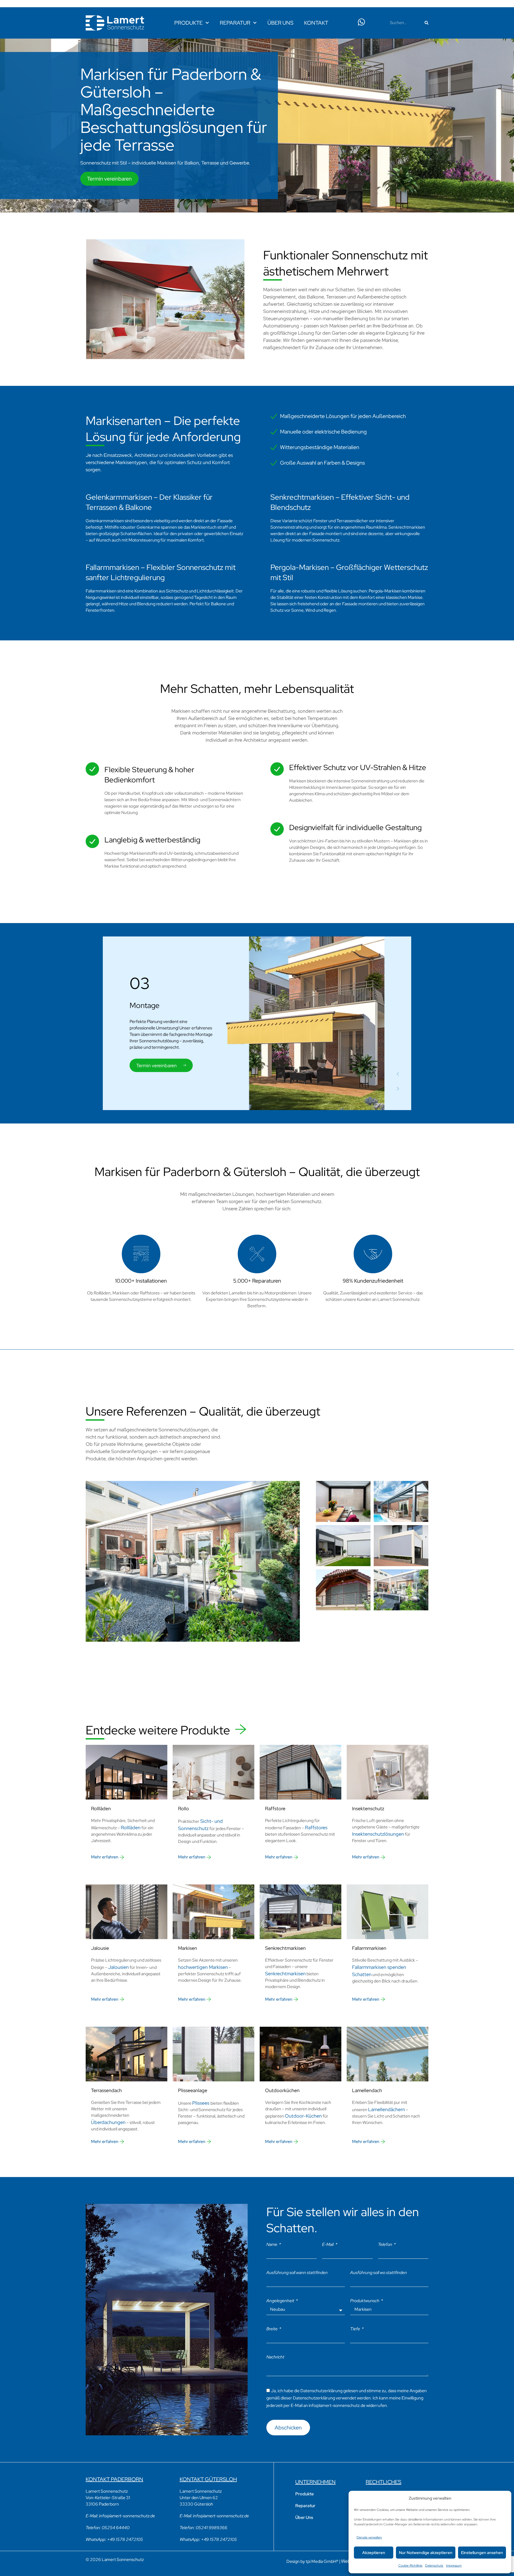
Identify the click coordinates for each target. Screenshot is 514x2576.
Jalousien (118, 1967)
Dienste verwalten (369, 2537)
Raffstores (316, 1828)
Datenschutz (434, 2566)
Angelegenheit (281, 2301)
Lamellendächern (387, 2109)
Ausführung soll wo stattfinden (379, 2273)
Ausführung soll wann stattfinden (297, 2273)
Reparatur (235, 23)
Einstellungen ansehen (482, 2553)
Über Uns (280, 23)
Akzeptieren (374, 2553)
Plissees (201, 2103)
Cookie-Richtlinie (410, 2566)
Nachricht (275, 2357)
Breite (272, 2329)
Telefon (385, 2244)
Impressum (454, 2566)
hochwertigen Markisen (203, 1967)
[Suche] (426, 23)
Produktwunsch (365, 2301)
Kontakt (316, 23)
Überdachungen (108, 2122)
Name (272, 2244)
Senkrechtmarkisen (285, 1974)
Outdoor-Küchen (303, 2116)
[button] (398, 1074)
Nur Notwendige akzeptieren (426, 2553)
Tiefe (356, 2329)
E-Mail (328, 2244)
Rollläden (131, 1828)
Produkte (188, 23)
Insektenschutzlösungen (378, 1834)
